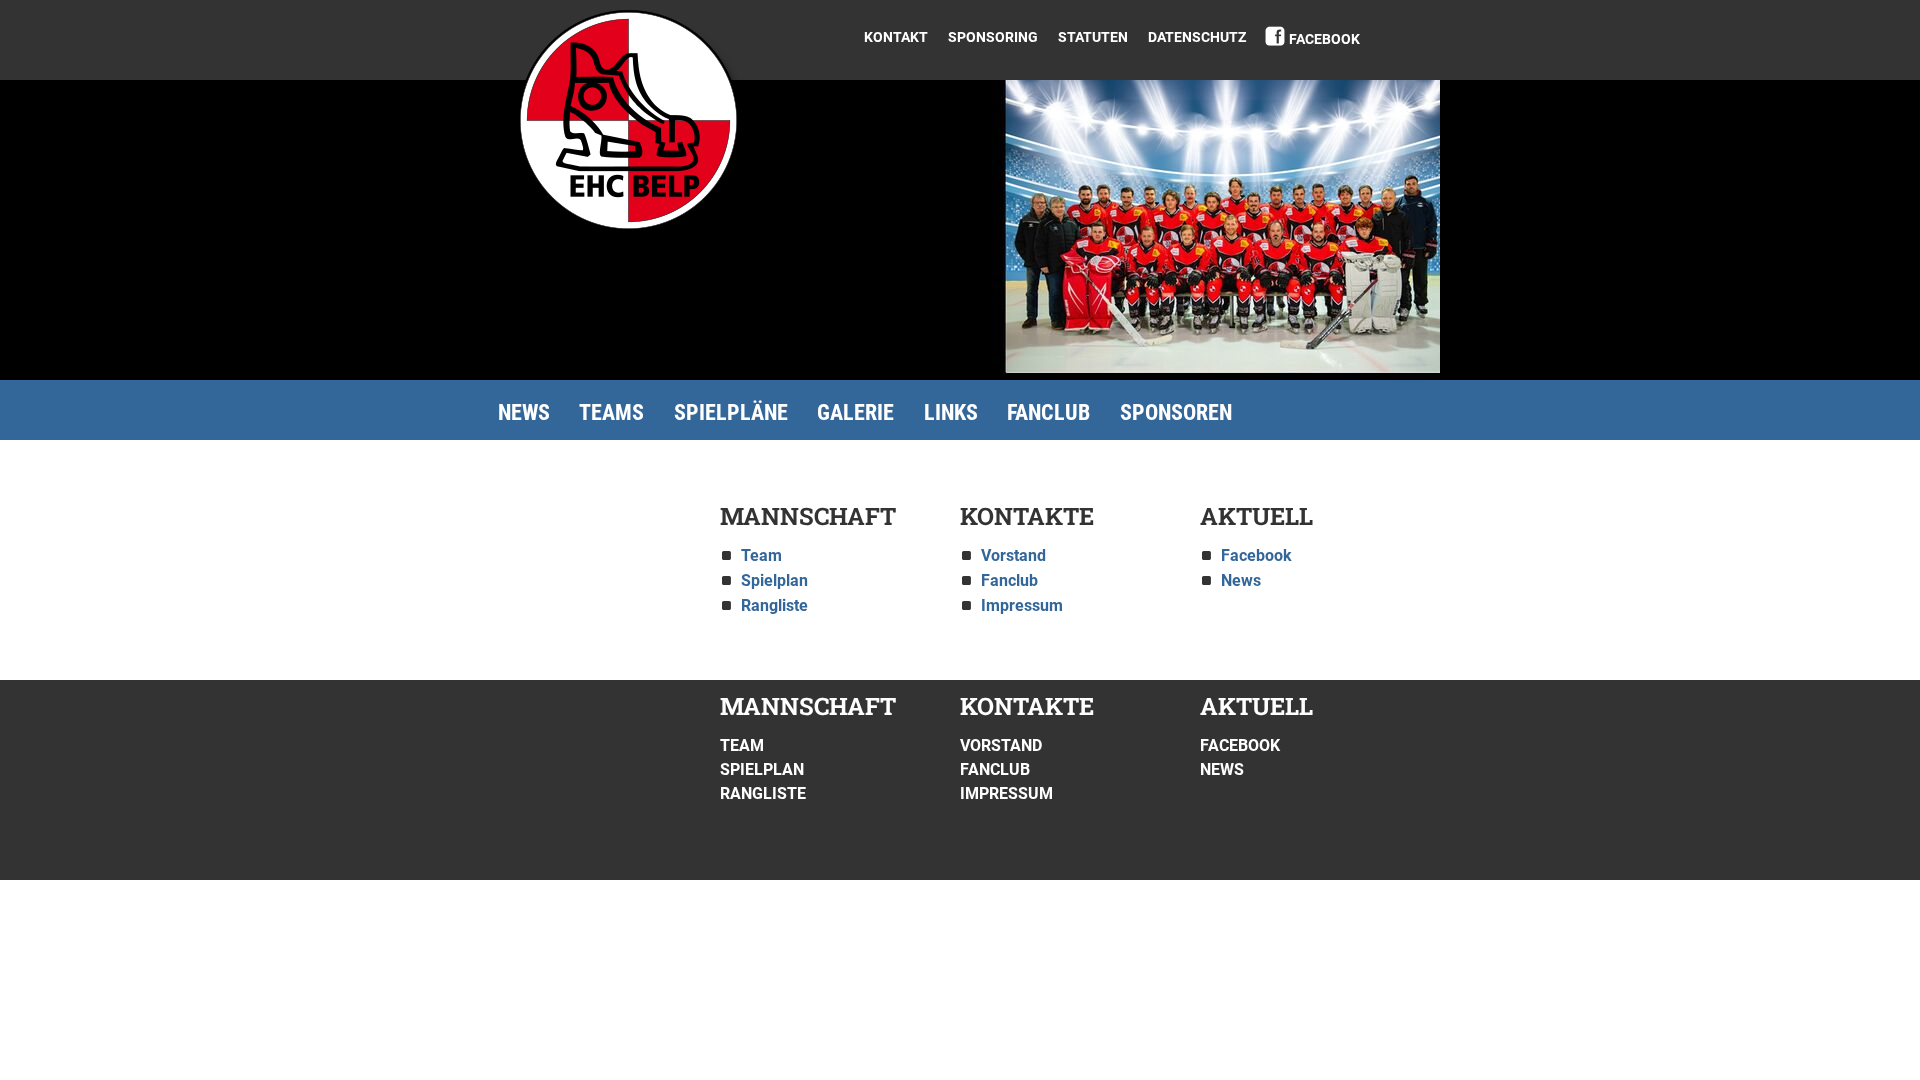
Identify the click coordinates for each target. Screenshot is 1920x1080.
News (524, 412)
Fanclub (1048, 412)
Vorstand (1013, 555)
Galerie (855, 412)
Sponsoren (1176, 412)
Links (951, 412)
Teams (611, 412)
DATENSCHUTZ (1197, 37)
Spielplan (774, 580)
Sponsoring (993, 37)
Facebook (1324, 39)
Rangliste (774, 605)
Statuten (1093, 37)
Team (761, 555)
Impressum (1022, 605)
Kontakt (896, 37)
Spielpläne (731, 412)
